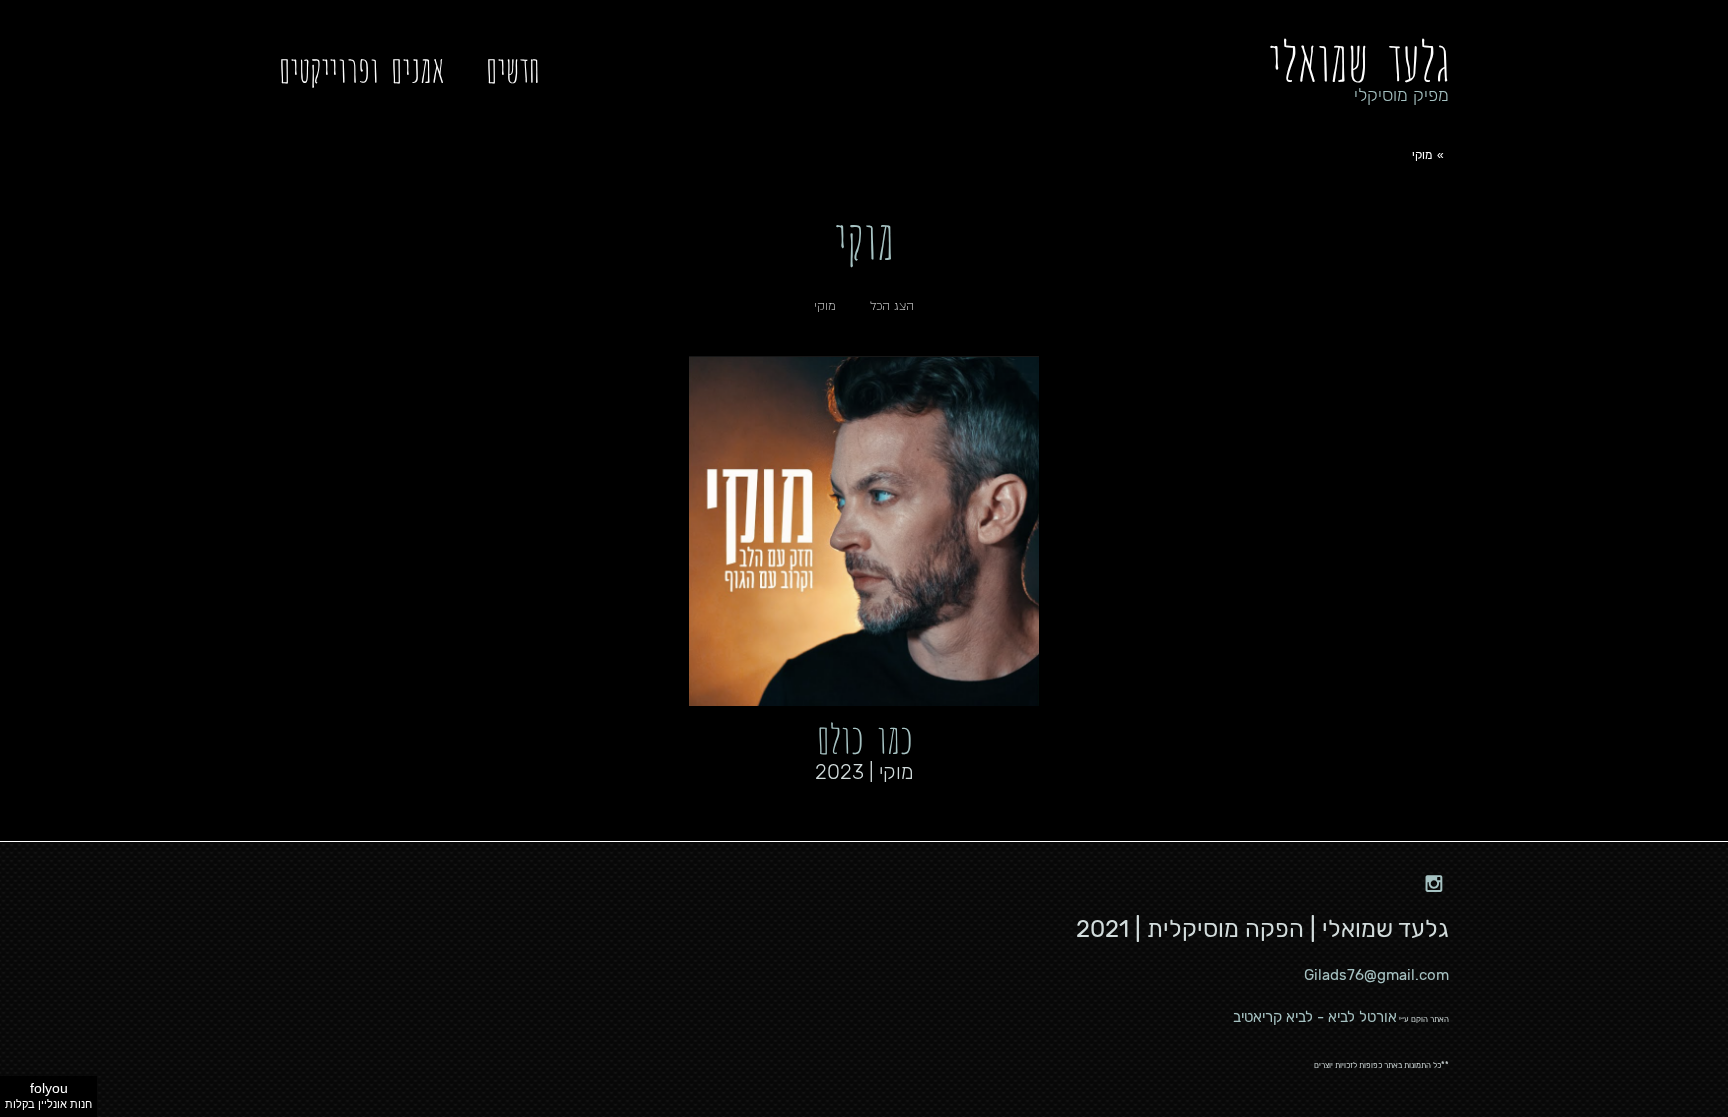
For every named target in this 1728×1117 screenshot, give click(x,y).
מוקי (825, 306)
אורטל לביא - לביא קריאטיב (1315, 1017)
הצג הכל (892, 306)
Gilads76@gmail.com (1376, 975)
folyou (48, 1095)
